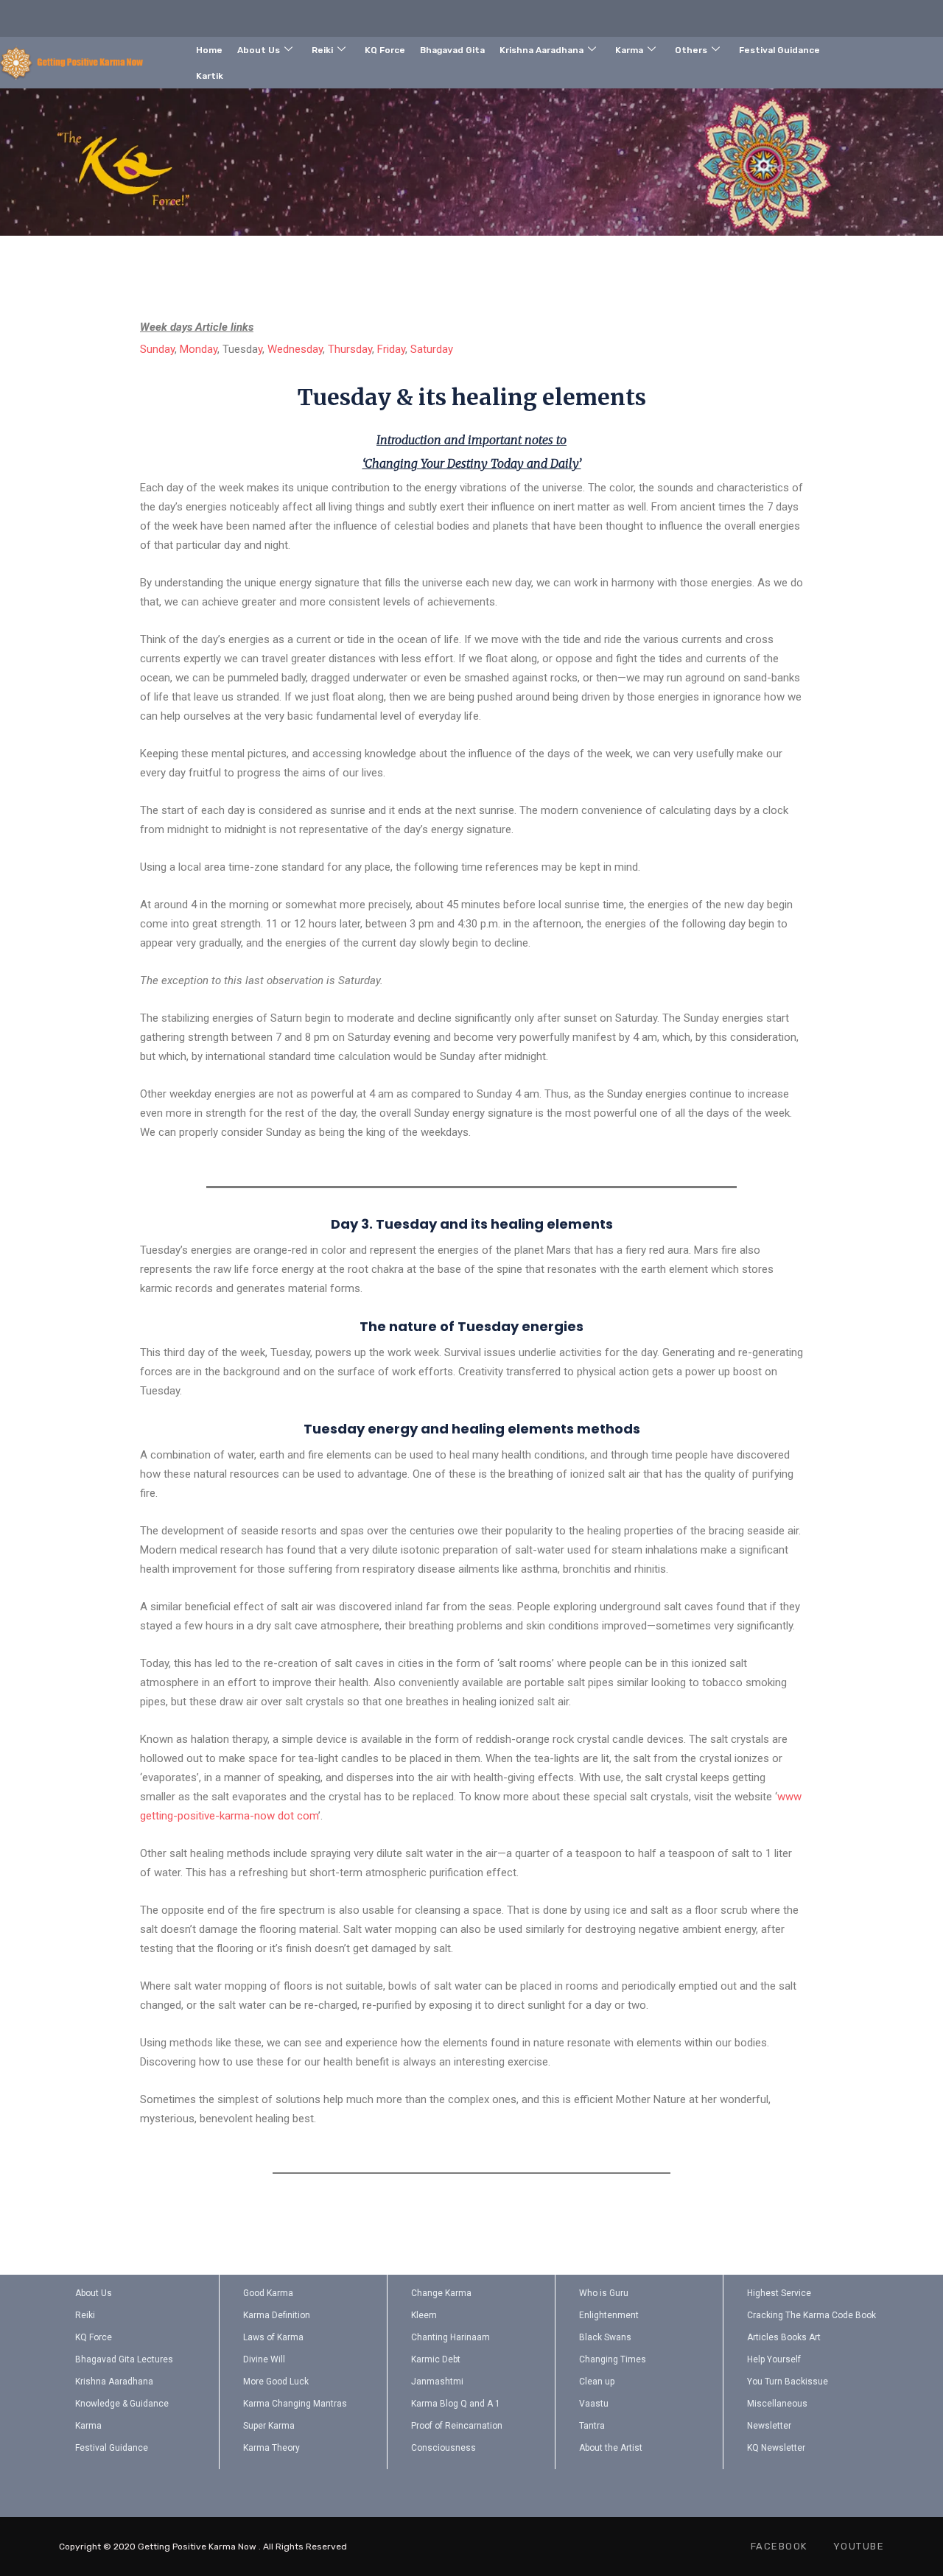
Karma (629, 50)
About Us (259, 50)
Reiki (322, 50)
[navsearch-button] (887, 60)
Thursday (350, 349)
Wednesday (295, 349)
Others (691, 50)
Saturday (432, 349)
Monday (199, 349)
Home (209, 50)
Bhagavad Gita (452, 50)
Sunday (157, 349)
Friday (391, 349)
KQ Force (385, 50)
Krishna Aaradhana (541, 50)
